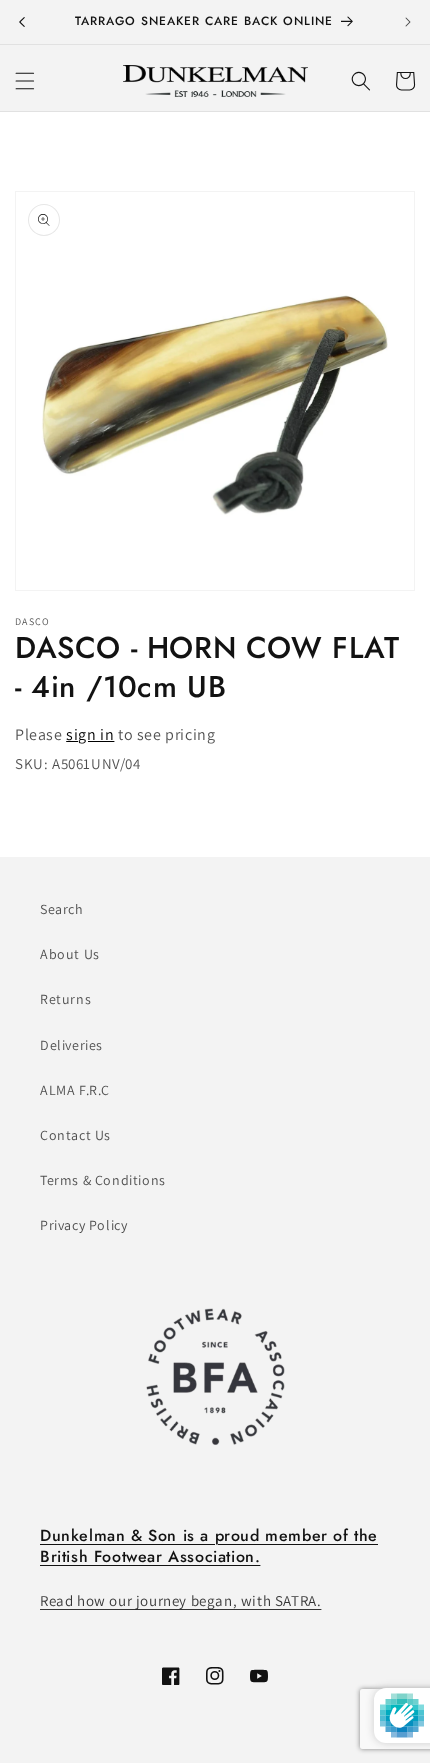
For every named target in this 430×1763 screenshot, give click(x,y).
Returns (65, 999)
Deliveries (71, 1045)
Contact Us (75, 1135)
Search (62, 909)
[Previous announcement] (22, 22)
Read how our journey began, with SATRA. (180, 1600)
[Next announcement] (408, 22)
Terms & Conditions (103, 1180)
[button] (25, 81)
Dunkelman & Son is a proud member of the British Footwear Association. (209, 1546)
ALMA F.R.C (75, 1090)
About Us (70, 954)
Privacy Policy (83, 1225)
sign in (90, 734)
